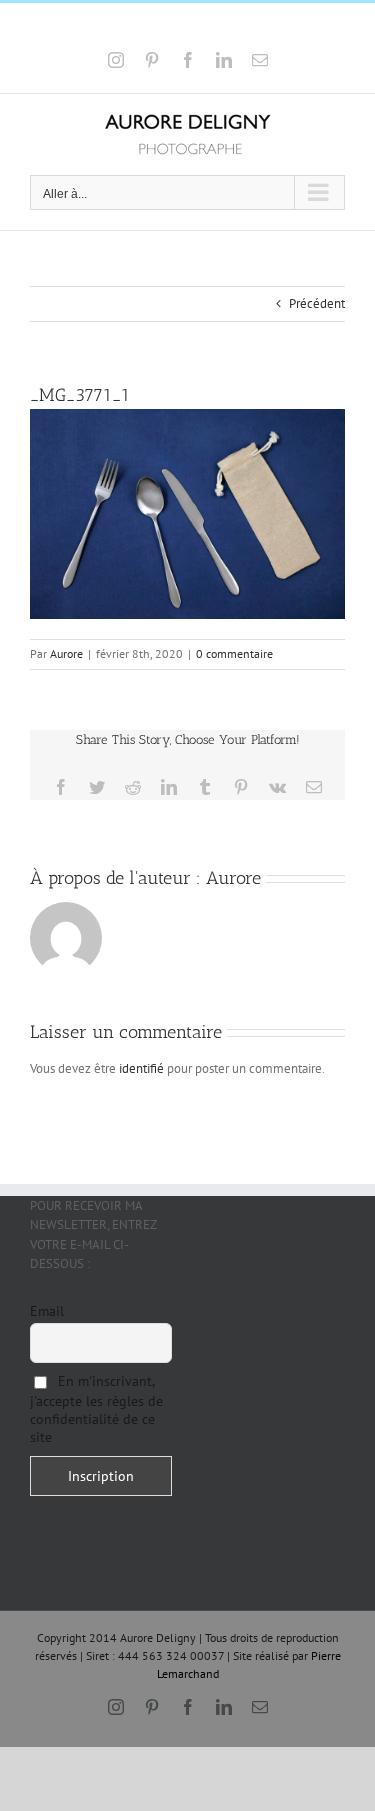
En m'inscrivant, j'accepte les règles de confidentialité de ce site (96, 1409)
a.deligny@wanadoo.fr (244, 27)
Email (47, 1311)
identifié (141, 1068)
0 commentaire (234, 653)
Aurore (66, 653)
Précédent (317, 303)
